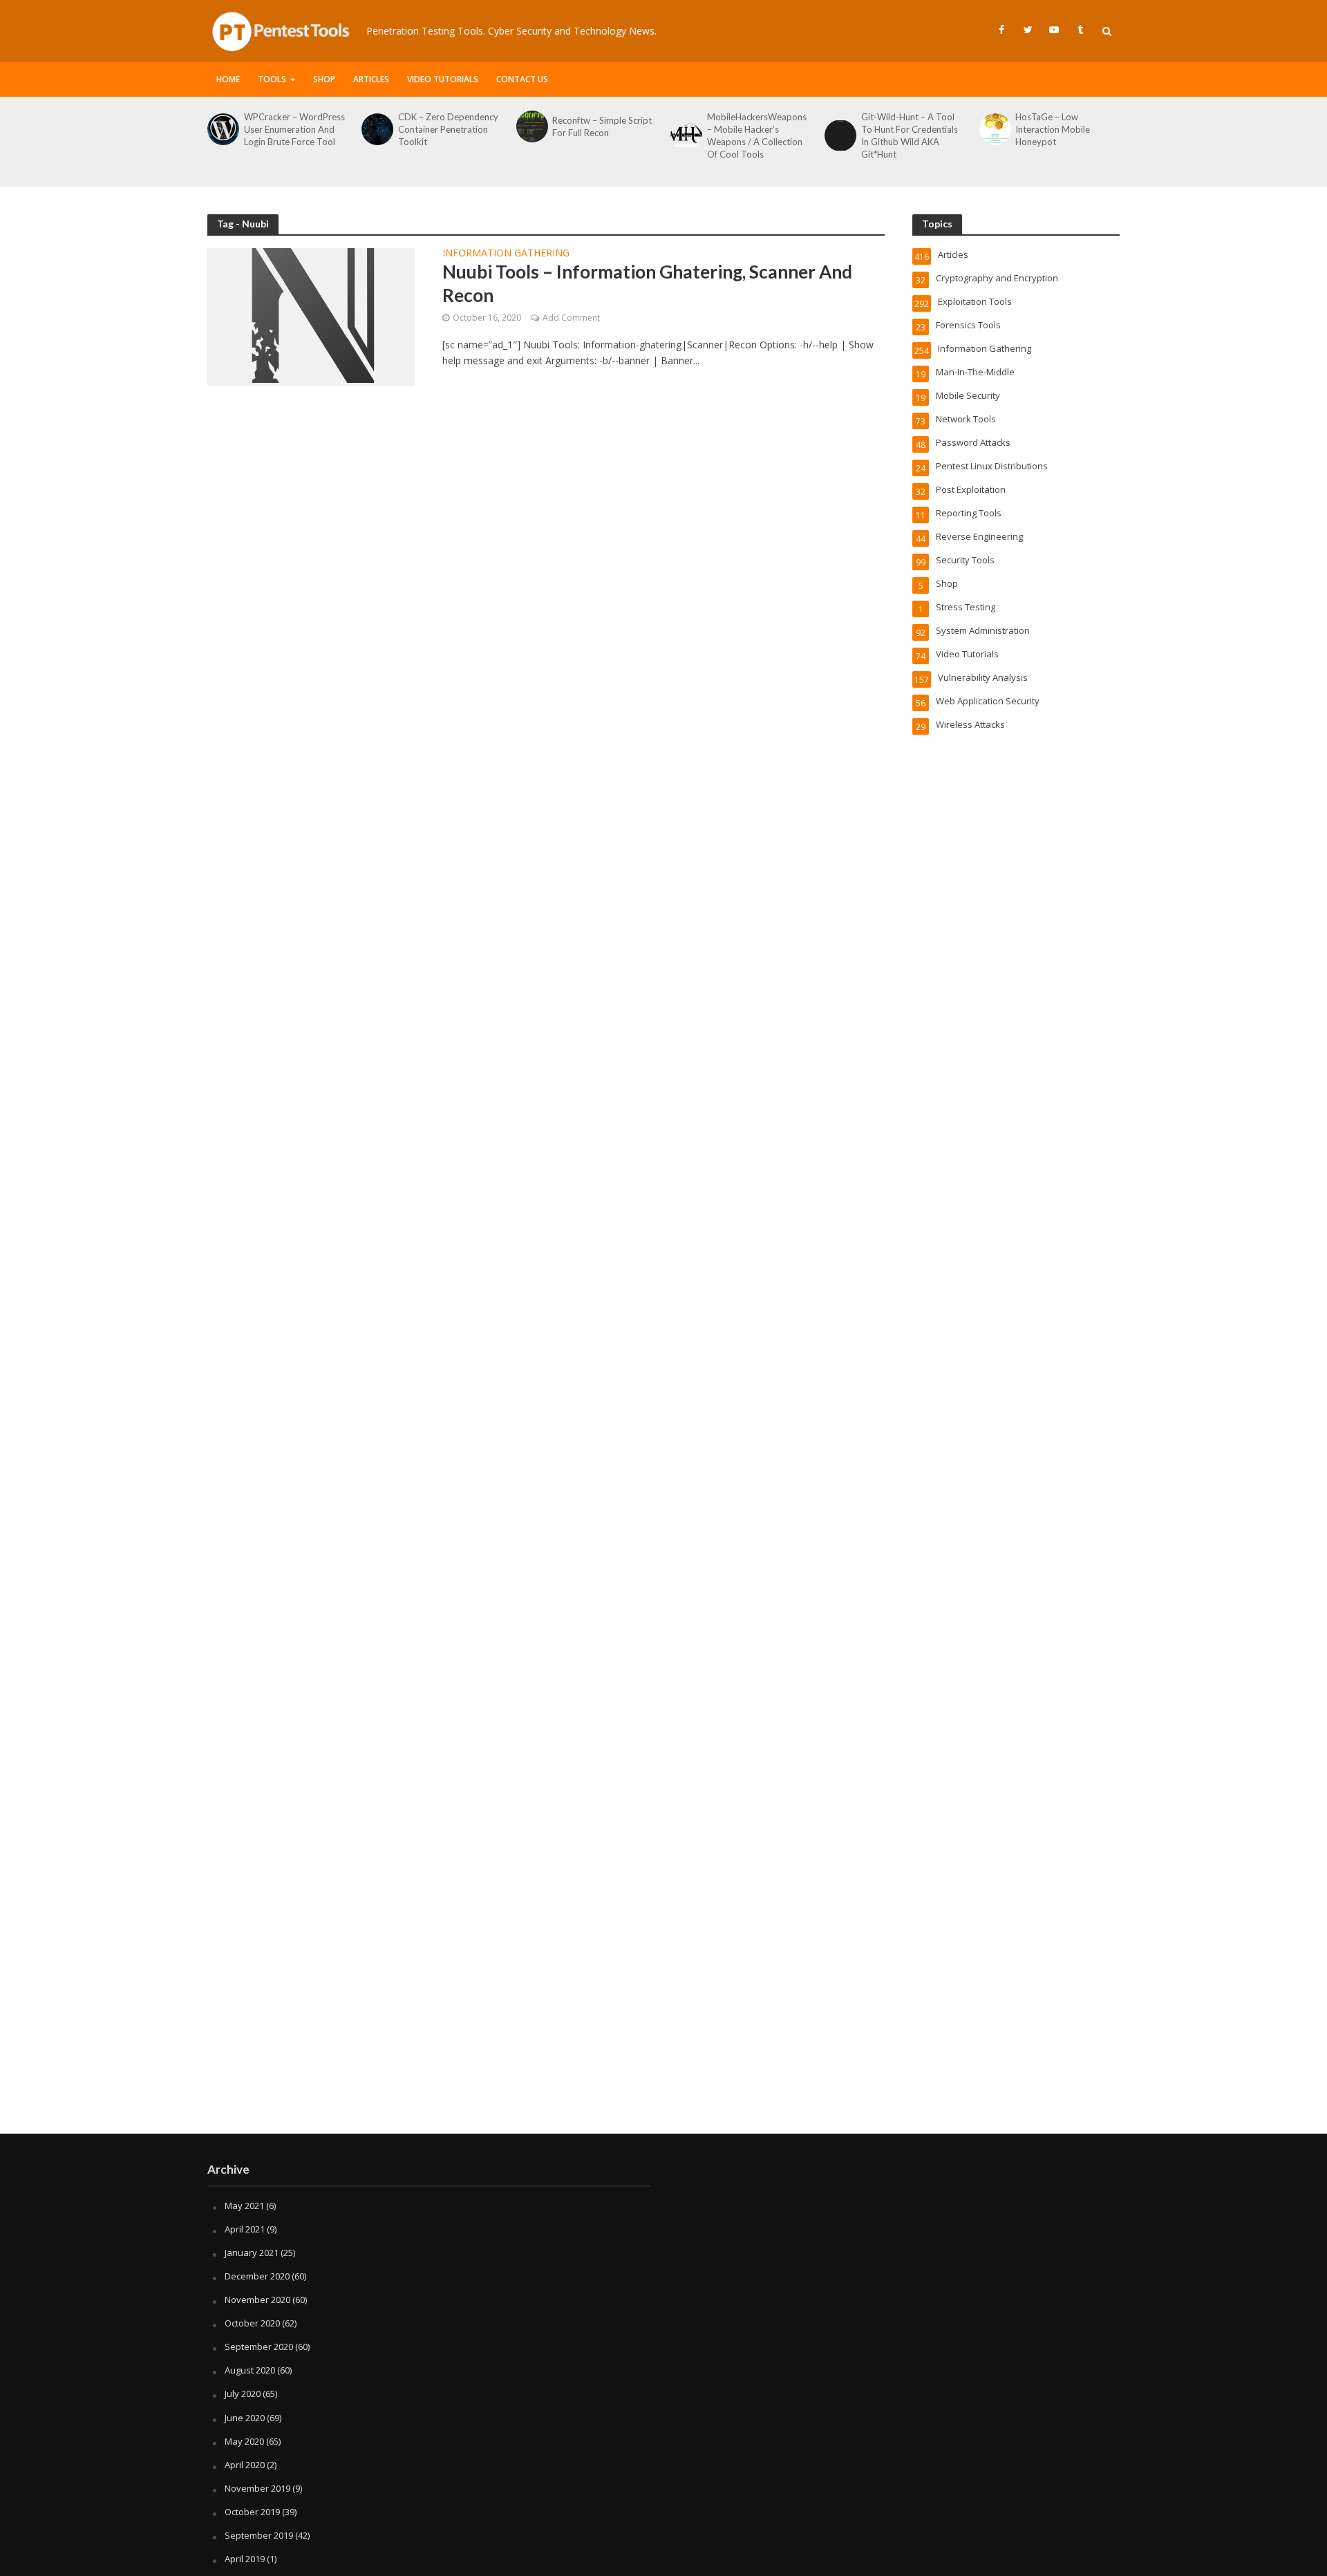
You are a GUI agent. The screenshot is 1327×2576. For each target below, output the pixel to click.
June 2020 (245, 2418)
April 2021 (245, 2229)
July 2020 (243, 2394)
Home (228, 79)
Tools (272, 79)
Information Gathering (506, 254)
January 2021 (252, 2253)
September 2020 (259, 2347)
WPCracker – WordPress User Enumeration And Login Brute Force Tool (294, 129)
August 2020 (250, 2370)
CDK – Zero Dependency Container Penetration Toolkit (448, 129)
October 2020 (252, 2323)
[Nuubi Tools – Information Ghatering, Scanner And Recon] (311, 316)
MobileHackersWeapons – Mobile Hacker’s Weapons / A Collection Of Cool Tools (757, 135)
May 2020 (244, 2441)
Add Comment (571, 318)
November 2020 (257, 2300)
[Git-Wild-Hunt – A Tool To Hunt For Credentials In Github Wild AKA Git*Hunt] (839, 135)
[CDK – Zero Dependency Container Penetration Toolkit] (376, 129)
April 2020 (245, 2465)
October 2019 (252, 2512)
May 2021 (244, 2206)
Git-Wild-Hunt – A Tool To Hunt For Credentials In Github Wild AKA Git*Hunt (910, 135)
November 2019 (257, 2488)
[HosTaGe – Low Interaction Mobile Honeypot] (994, 129)
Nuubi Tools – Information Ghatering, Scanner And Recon (647, 283)
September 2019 (259, 2535)
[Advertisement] (663, 2023)
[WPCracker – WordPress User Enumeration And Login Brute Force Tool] (222, 129)
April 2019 (245, 2559)
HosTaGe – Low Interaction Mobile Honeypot (1053, 129)
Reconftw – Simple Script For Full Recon (602, 126)
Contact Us (522, 79)
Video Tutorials (443, 79)
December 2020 (257, 2276)
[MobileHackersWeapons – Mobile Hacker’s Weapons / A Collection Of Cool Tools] (685, 135)
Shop (324, 79)
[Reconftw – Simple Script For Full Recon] (531, 126)
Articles (371, 79)
